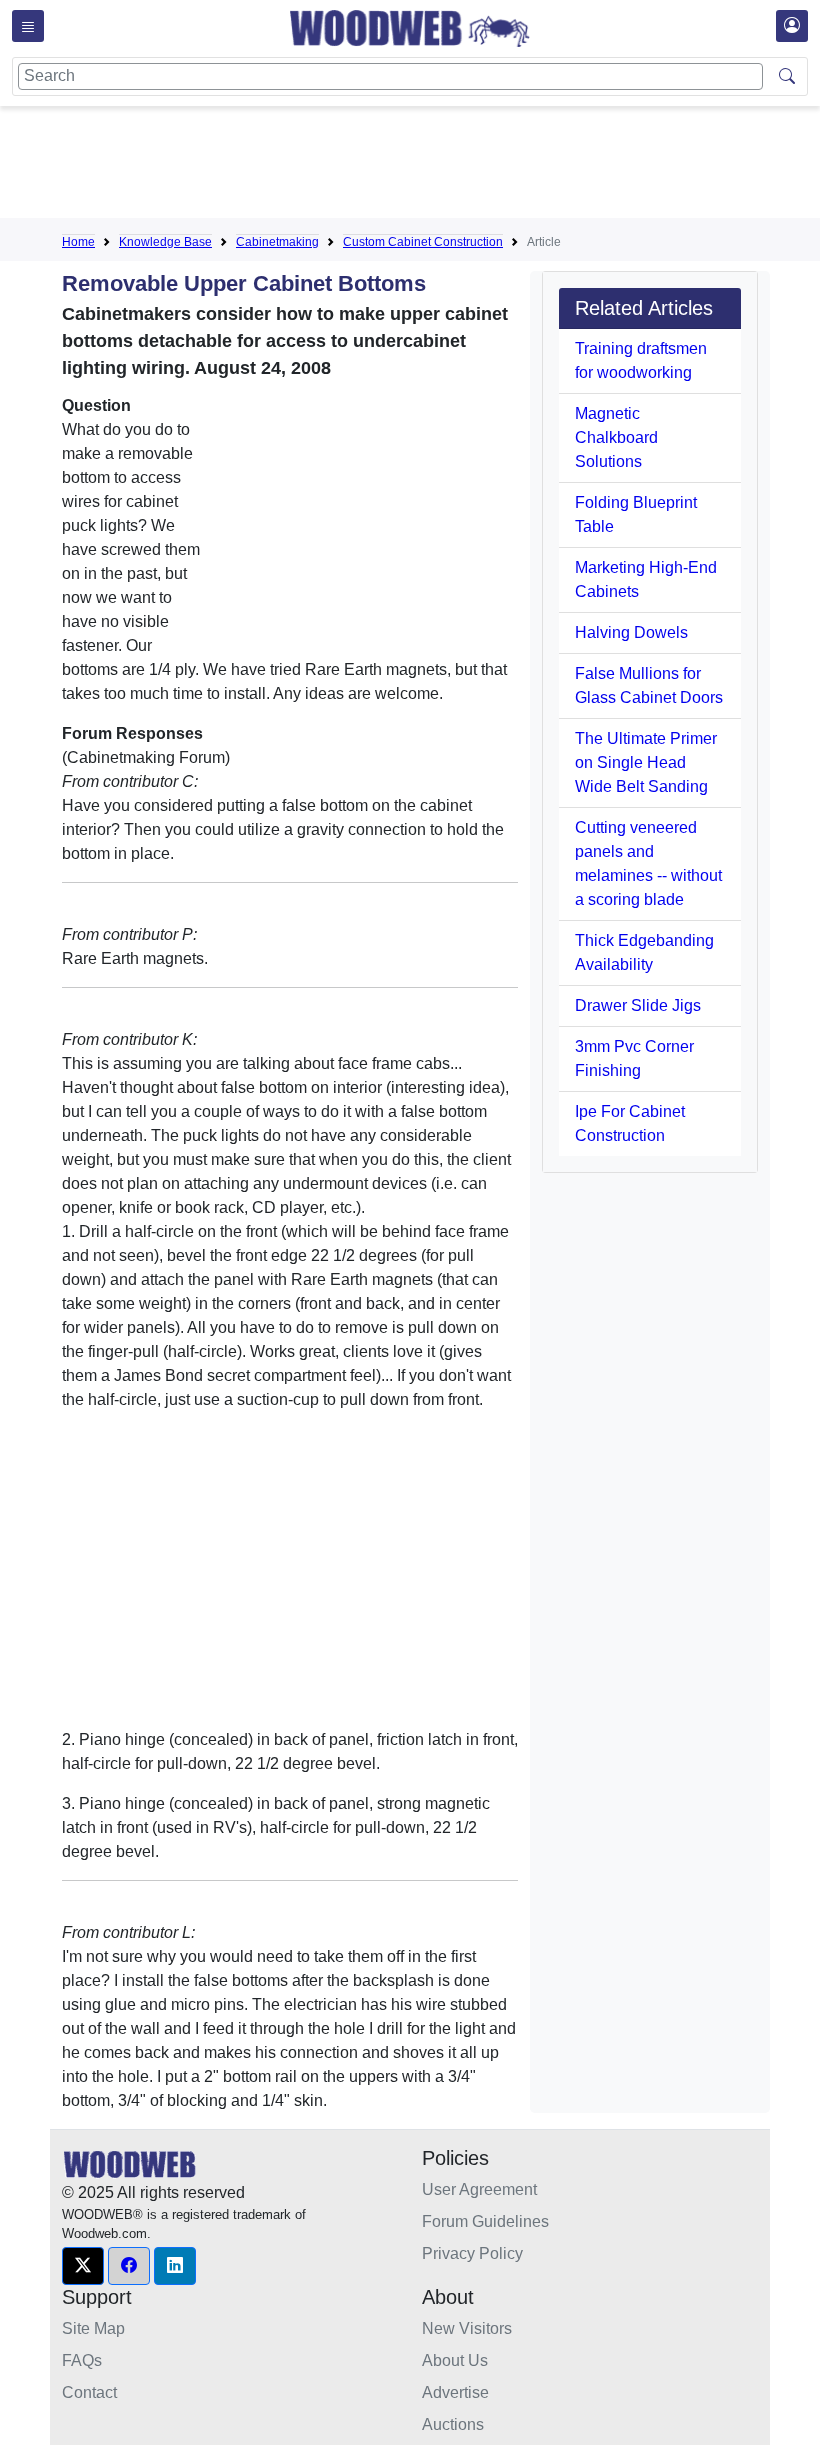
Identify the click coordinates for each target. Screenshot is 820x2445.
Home (78, 242)
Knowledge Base (165, 242)
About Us (455, 2360)
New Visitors (467, 2328)
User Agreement (479, 2189)
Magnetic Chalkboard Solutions (616, 437)
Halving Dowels (631, 632)
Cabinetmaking (277, 242)
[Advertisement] (426, 166)
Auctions (453, 2424)
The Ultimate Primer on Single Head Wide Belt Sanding (646, 762)
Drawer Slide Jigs (638, 1005)
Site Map (93, 2328)
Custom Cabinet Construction (423, 242)
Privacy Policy (472, 2253)
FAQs (82, 2360)
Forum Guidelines (485, 2221)
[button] (83, 2266)
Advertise (455, 2392)
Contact (89, 2392)
